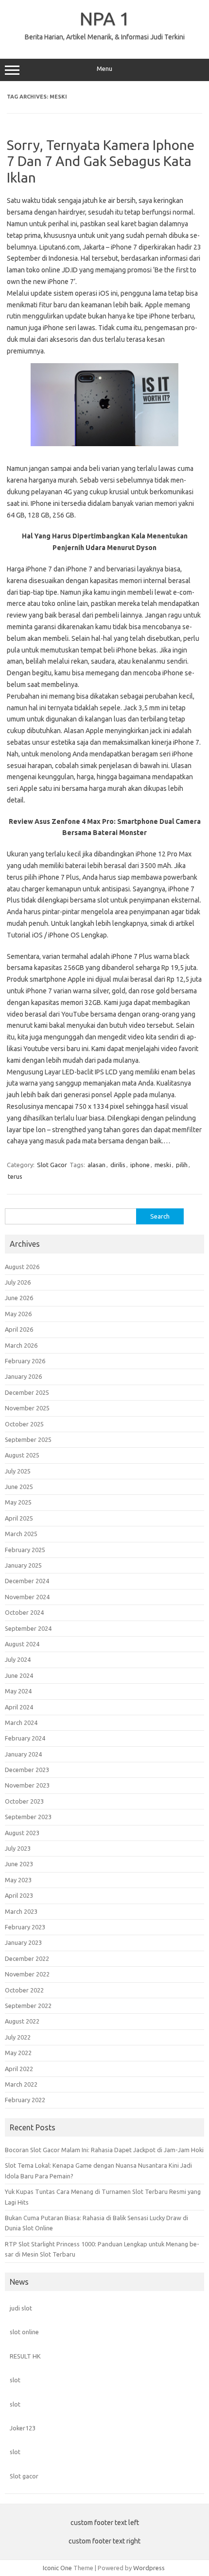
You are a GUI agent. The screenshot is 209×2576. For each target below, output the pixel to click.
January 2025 (23, 1565)
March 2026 (21, 1345)
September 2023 (28, 1817)
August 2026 (22, 1267)
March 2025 (21, 1534)
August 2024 (22, 1644)
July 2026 (18, 1282)
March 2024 (21, 1723)
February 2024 (25, 1738)
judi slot (21, 2308)
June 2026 (19, 1298)
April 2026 (19, 1329)
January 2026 (23, 1376)
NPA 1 (105, 18)
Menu (104, 69)
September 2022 (28, 2006)
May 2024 (18, 1691)
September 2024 (28, 1628)
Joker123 (23, 2428)
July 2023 (18, 1848)
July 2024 (18, 1659)
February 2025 (25, 1550)
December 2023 (27, 1770)
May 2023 (18, 1880)
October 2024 (24, 1612)
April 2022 (19, 2069)
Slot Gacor (52, 1165)
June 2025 (19, 1487)
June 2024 (19, 1675)
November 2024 (27, 1597)
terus (15, 1176)
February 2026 (25, 1361)
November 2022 (27, 1974)
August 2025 (22, 1455)
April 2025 (19, 1518)
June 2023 (19, 1864)
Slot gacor (24, 2476)
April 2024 (19, 1707)
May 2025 (18, 1502)
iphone (140, 1165)
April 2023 (19, 1895)
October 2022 (24, 1990)
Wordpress (149, 2568)
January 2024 (23, 1754)
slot (15, 2380)
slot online (24, 2332)
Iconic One (57, 2568)
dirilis (118, 1165)
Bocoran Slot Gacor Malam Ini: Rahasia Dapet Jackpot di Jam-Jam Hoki (104, 2150)
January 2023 (23, 1942)
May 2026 (18, 1314)
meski (163, 1165)
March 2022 (21, 2084)
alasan (96, 1165)
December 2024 (27, 1581)
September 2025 (28, 1439)
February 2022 (25, 2100)
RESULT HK (25, 2356)
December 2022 (27, 1958)
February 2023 (25, 1927)
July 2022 (18, 2037)
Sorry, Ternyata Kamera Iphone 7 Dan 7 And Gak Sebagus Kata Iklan (101, 161)
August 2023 (22, 1833)
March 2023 (21, 1911)
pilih (182, 1165)
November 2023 (27, 1785)
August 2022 (22, 2021)
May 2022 (18, 2053)
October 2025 (24, 1424)
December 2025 (27, 1392)
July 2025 (18, 1471)
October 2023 (24, 1801)
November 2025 (27, 1408)
